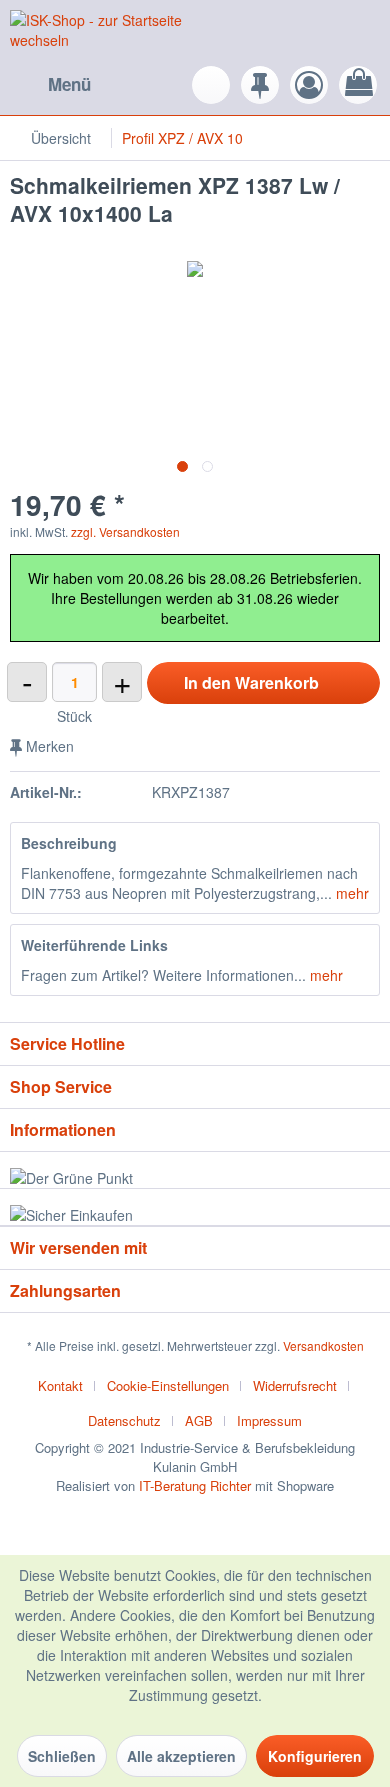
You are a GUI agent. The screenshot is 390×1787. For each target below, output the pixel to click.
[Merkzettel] (260, 85)
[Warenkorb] (358, 85)
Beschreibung (69, 843)
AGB (199, 1420)
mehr (350, 893)
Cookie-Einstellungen (168, 1385)
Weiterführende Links (94, 945)
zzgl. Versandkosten (125, 531)
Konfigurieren (315, 1756)
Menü (69, 84)
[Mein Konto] (309, 85)
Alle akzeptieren (181, 1756)
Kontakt (60, 1385)
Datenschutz (124, 1420)
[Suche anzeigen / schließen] (211, 85)
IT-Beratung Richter (195, 1485)
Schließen (62, 1756)
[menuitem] (50, 85)
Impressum (269, 1420)
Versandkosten (323, 1345)
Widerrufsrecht (295, 1385)
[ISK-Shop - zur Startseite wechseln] (102, 32)
